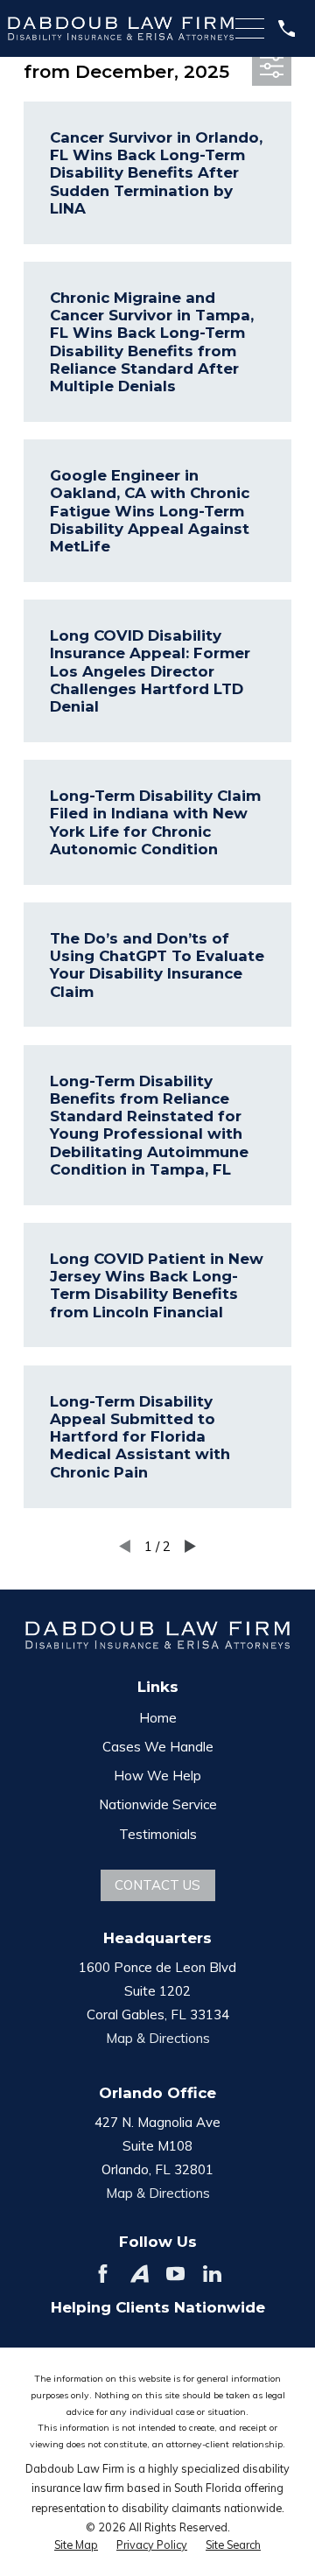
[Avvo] (140, 2274)
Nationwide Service (158, 1804)
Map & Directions (158, 2038)
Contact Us (157, 1885)
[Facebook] (103, 2274)
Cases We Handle (158, 1747)
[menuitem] (76, 2545)
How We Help (157, 1776)
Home (158, 1718)
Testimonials (158, 1834)
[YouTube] (175, 2274)
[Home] (121, 29)
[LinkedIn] (212, 2274)
